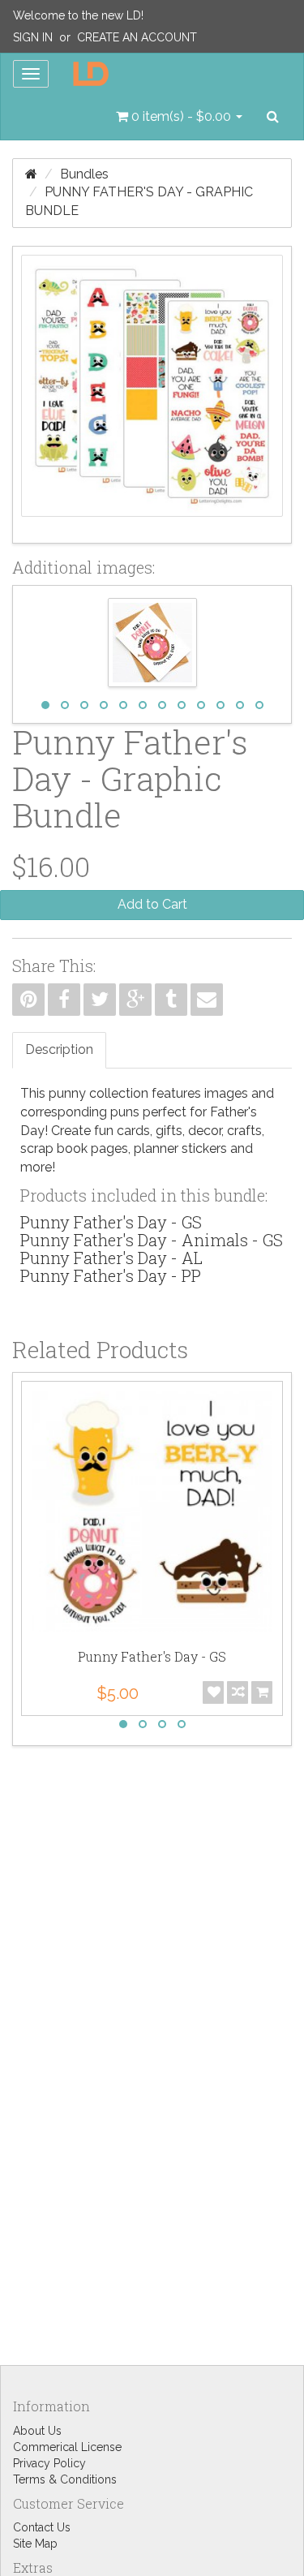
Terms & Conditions (65, 2479)
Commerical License (67, 2447)
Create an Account (137, 37)
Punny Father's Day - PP (111, 1275)
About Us (37, 2431)
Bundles (84, 174)
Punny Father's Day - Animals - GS (152, 1240)
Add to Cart (152, 904)
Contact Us (42, 2527)
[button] (179, 117)
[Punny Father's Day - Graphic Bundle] (152, 395)
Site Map (35, 2544)
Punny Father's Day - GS (111, 1222)
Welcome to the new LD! (78, 15)
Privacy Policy (49, 2463)
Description (59, 1049)
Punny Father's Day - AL (111, 1258)
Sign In (33, 37)
